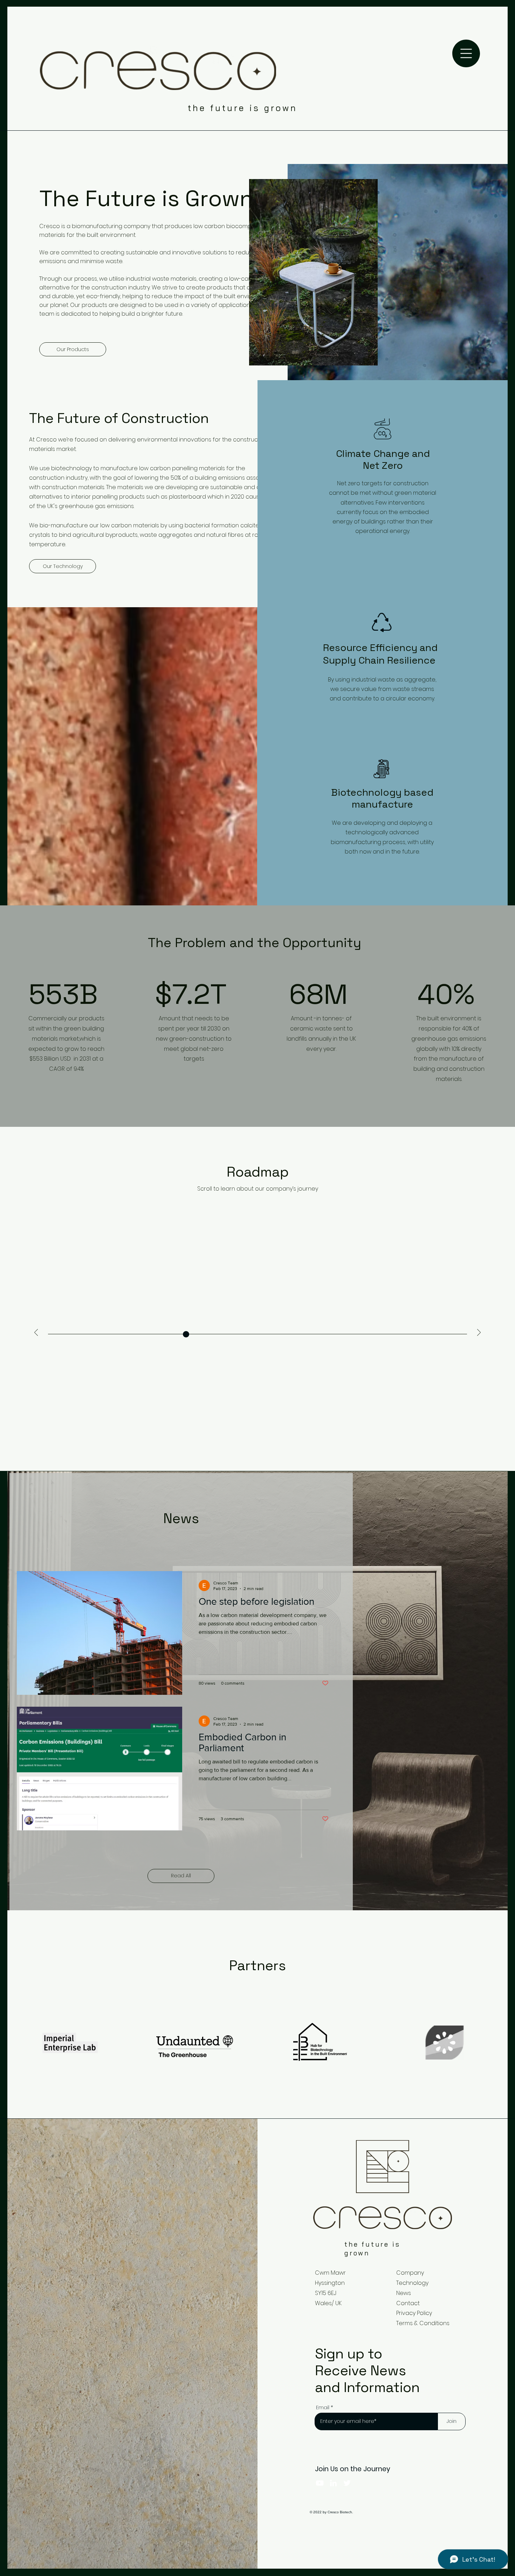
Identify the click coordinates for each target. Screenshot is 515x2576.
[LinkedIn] (333, 2483)
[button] (466, 53)
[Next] (479, 1333)
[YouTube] (320, 2483)
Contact (408, 2303)
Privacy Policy (414, 2313)
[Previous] (36, 1333)
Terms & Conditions (423, 2323)
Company (410, 2273)
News (404, 2293)
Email (323, 2407)
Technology (412, 2283)
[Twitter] (347, 2483)
